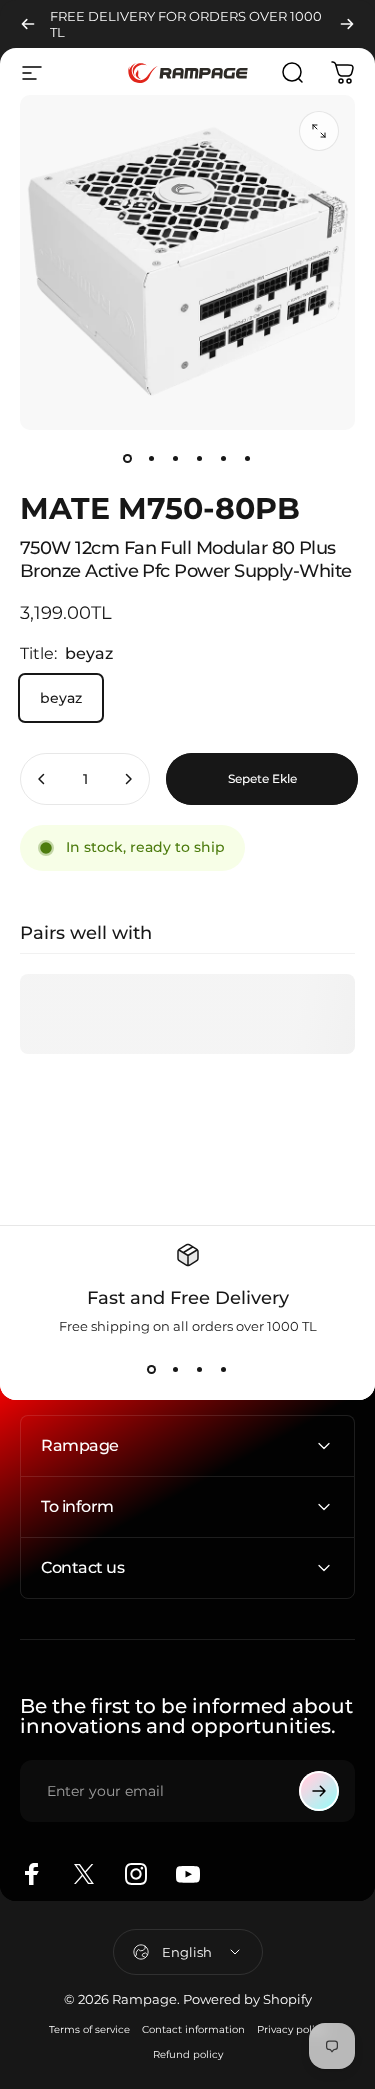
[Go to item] (128, 458)
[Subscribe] (319, 1791)
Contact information (193, 2029)
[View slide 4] (224, 1370)
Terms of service (89, 2029)
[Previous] (28, 24)
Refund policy (188, 2054)
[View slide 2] (176, 1370)
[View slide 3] (200, 1370)
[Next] (347, 24)
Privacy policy (291, 2029)
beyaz (61, 698)
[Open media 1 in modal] (319, 131)
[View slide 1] (152, 1370)
